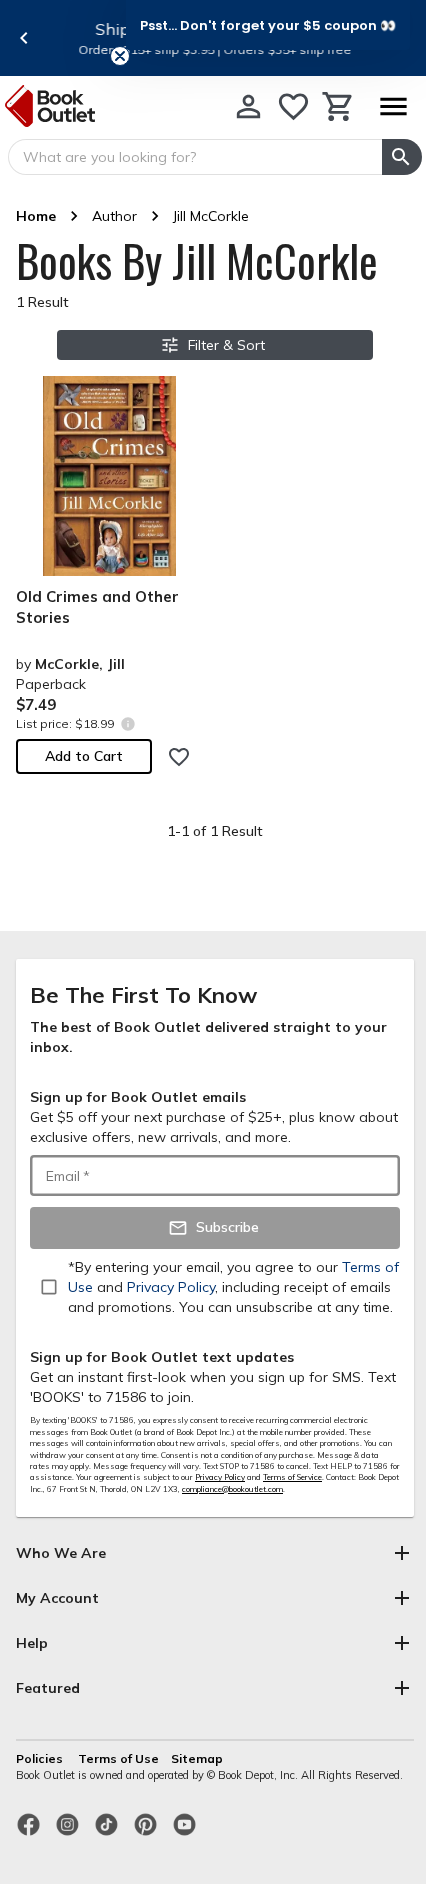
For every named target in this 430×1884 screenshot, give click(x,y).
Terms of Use (118, 1758)
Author (114, 216)
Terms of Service (292, 1477)
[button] (268, 25)
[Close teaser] (120, 56)
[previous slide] (24, 38)
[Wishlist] (293, 106)
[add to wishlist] (179, 757)
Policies (41, 1758)
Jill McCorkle (211, 216)
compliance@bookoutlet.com (232, 1489)
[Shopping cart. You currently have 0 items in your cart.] (338, 106)
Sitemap (197, 1758)
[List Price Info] (127, 723)
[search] (402, 157)
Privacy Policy (220, 1477)
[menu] (393, 106)
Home (36, 216)
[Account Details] (248, 106)
